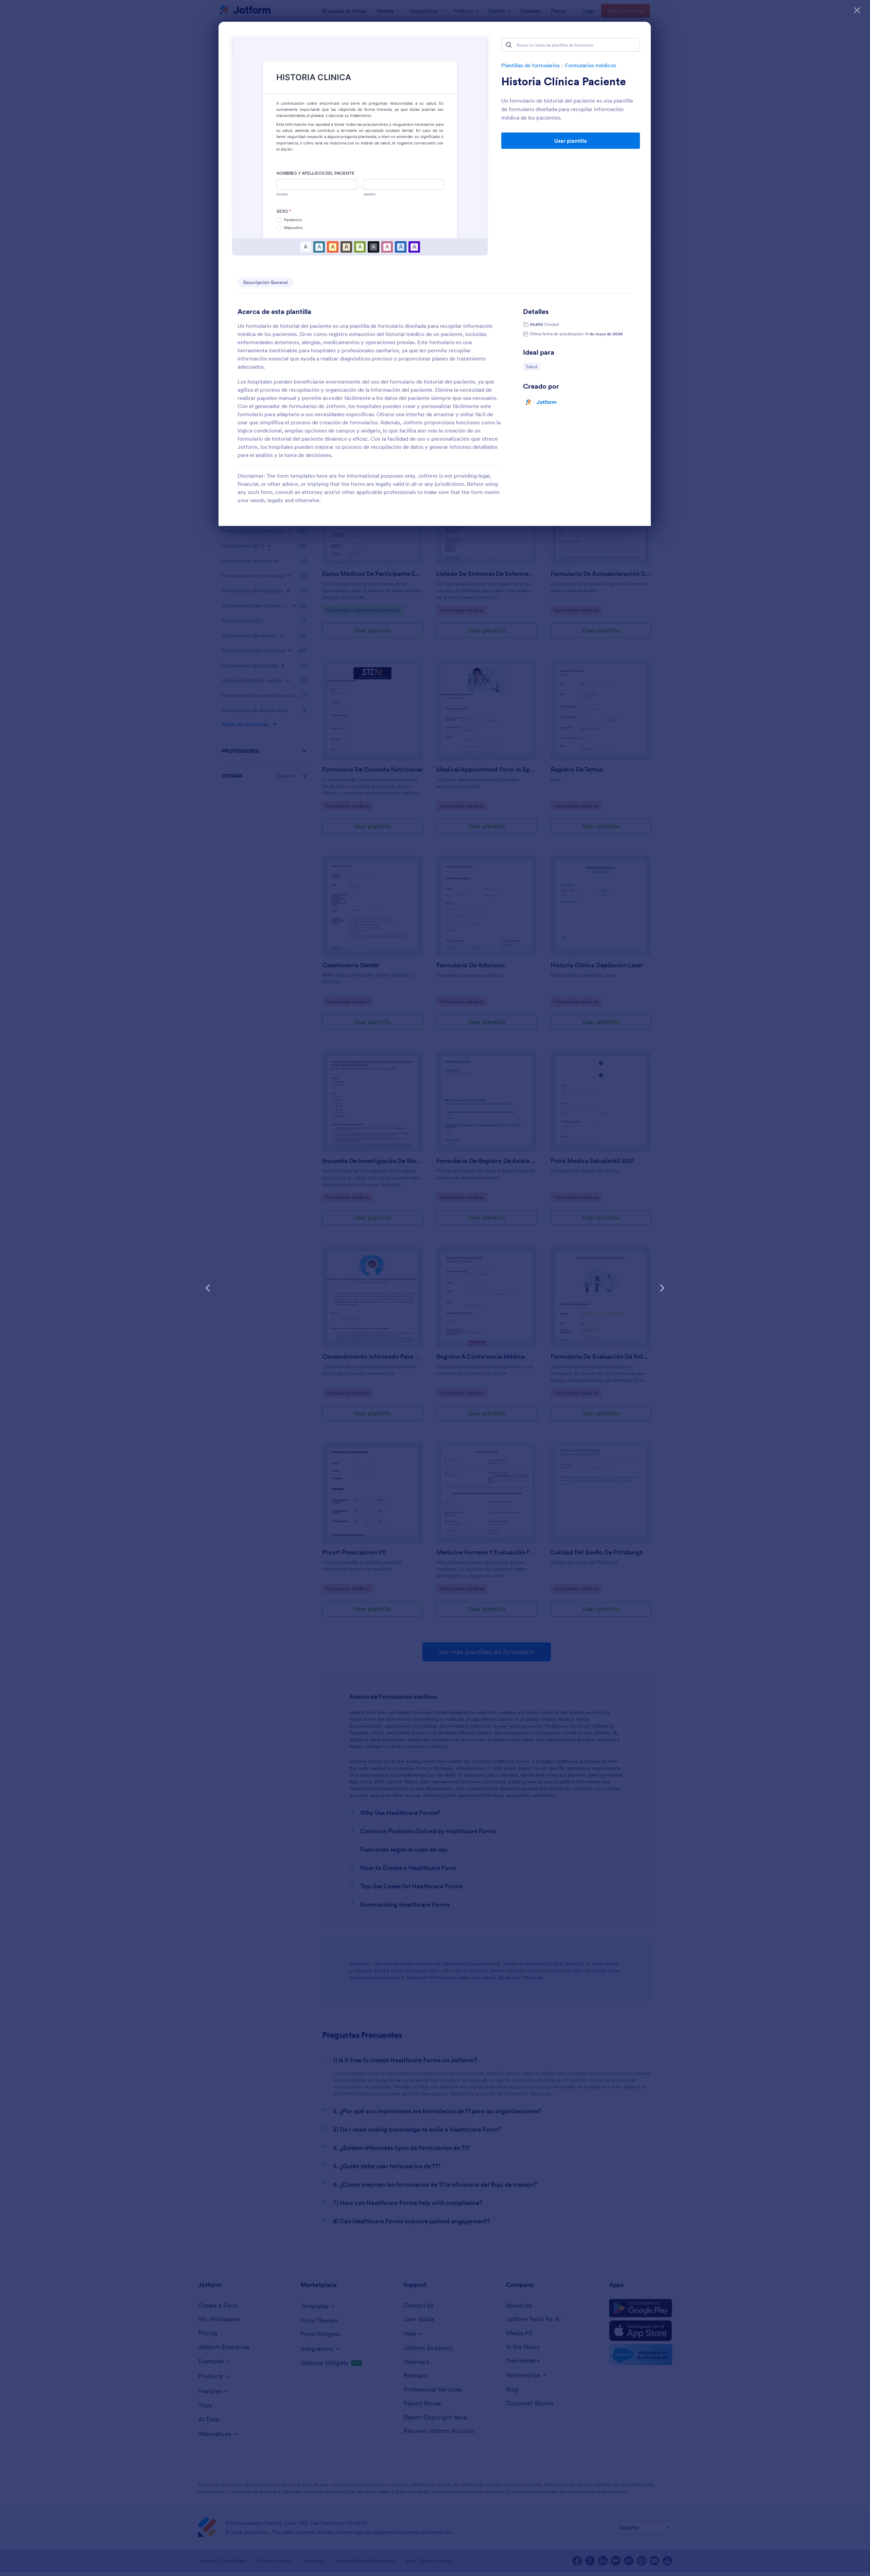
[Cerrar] (857, 10)
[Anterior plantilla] (208, 1288)
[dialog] (435, 1288)
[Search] (509, 45)
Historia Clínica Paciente (564, 82)
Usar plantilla (571, 141)
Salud (533, 366)
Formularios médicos (591, 65)
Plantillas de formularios (530, 65)
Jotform (547, 402)
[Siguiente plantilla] (662, 1288)
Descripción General (265, 282)
